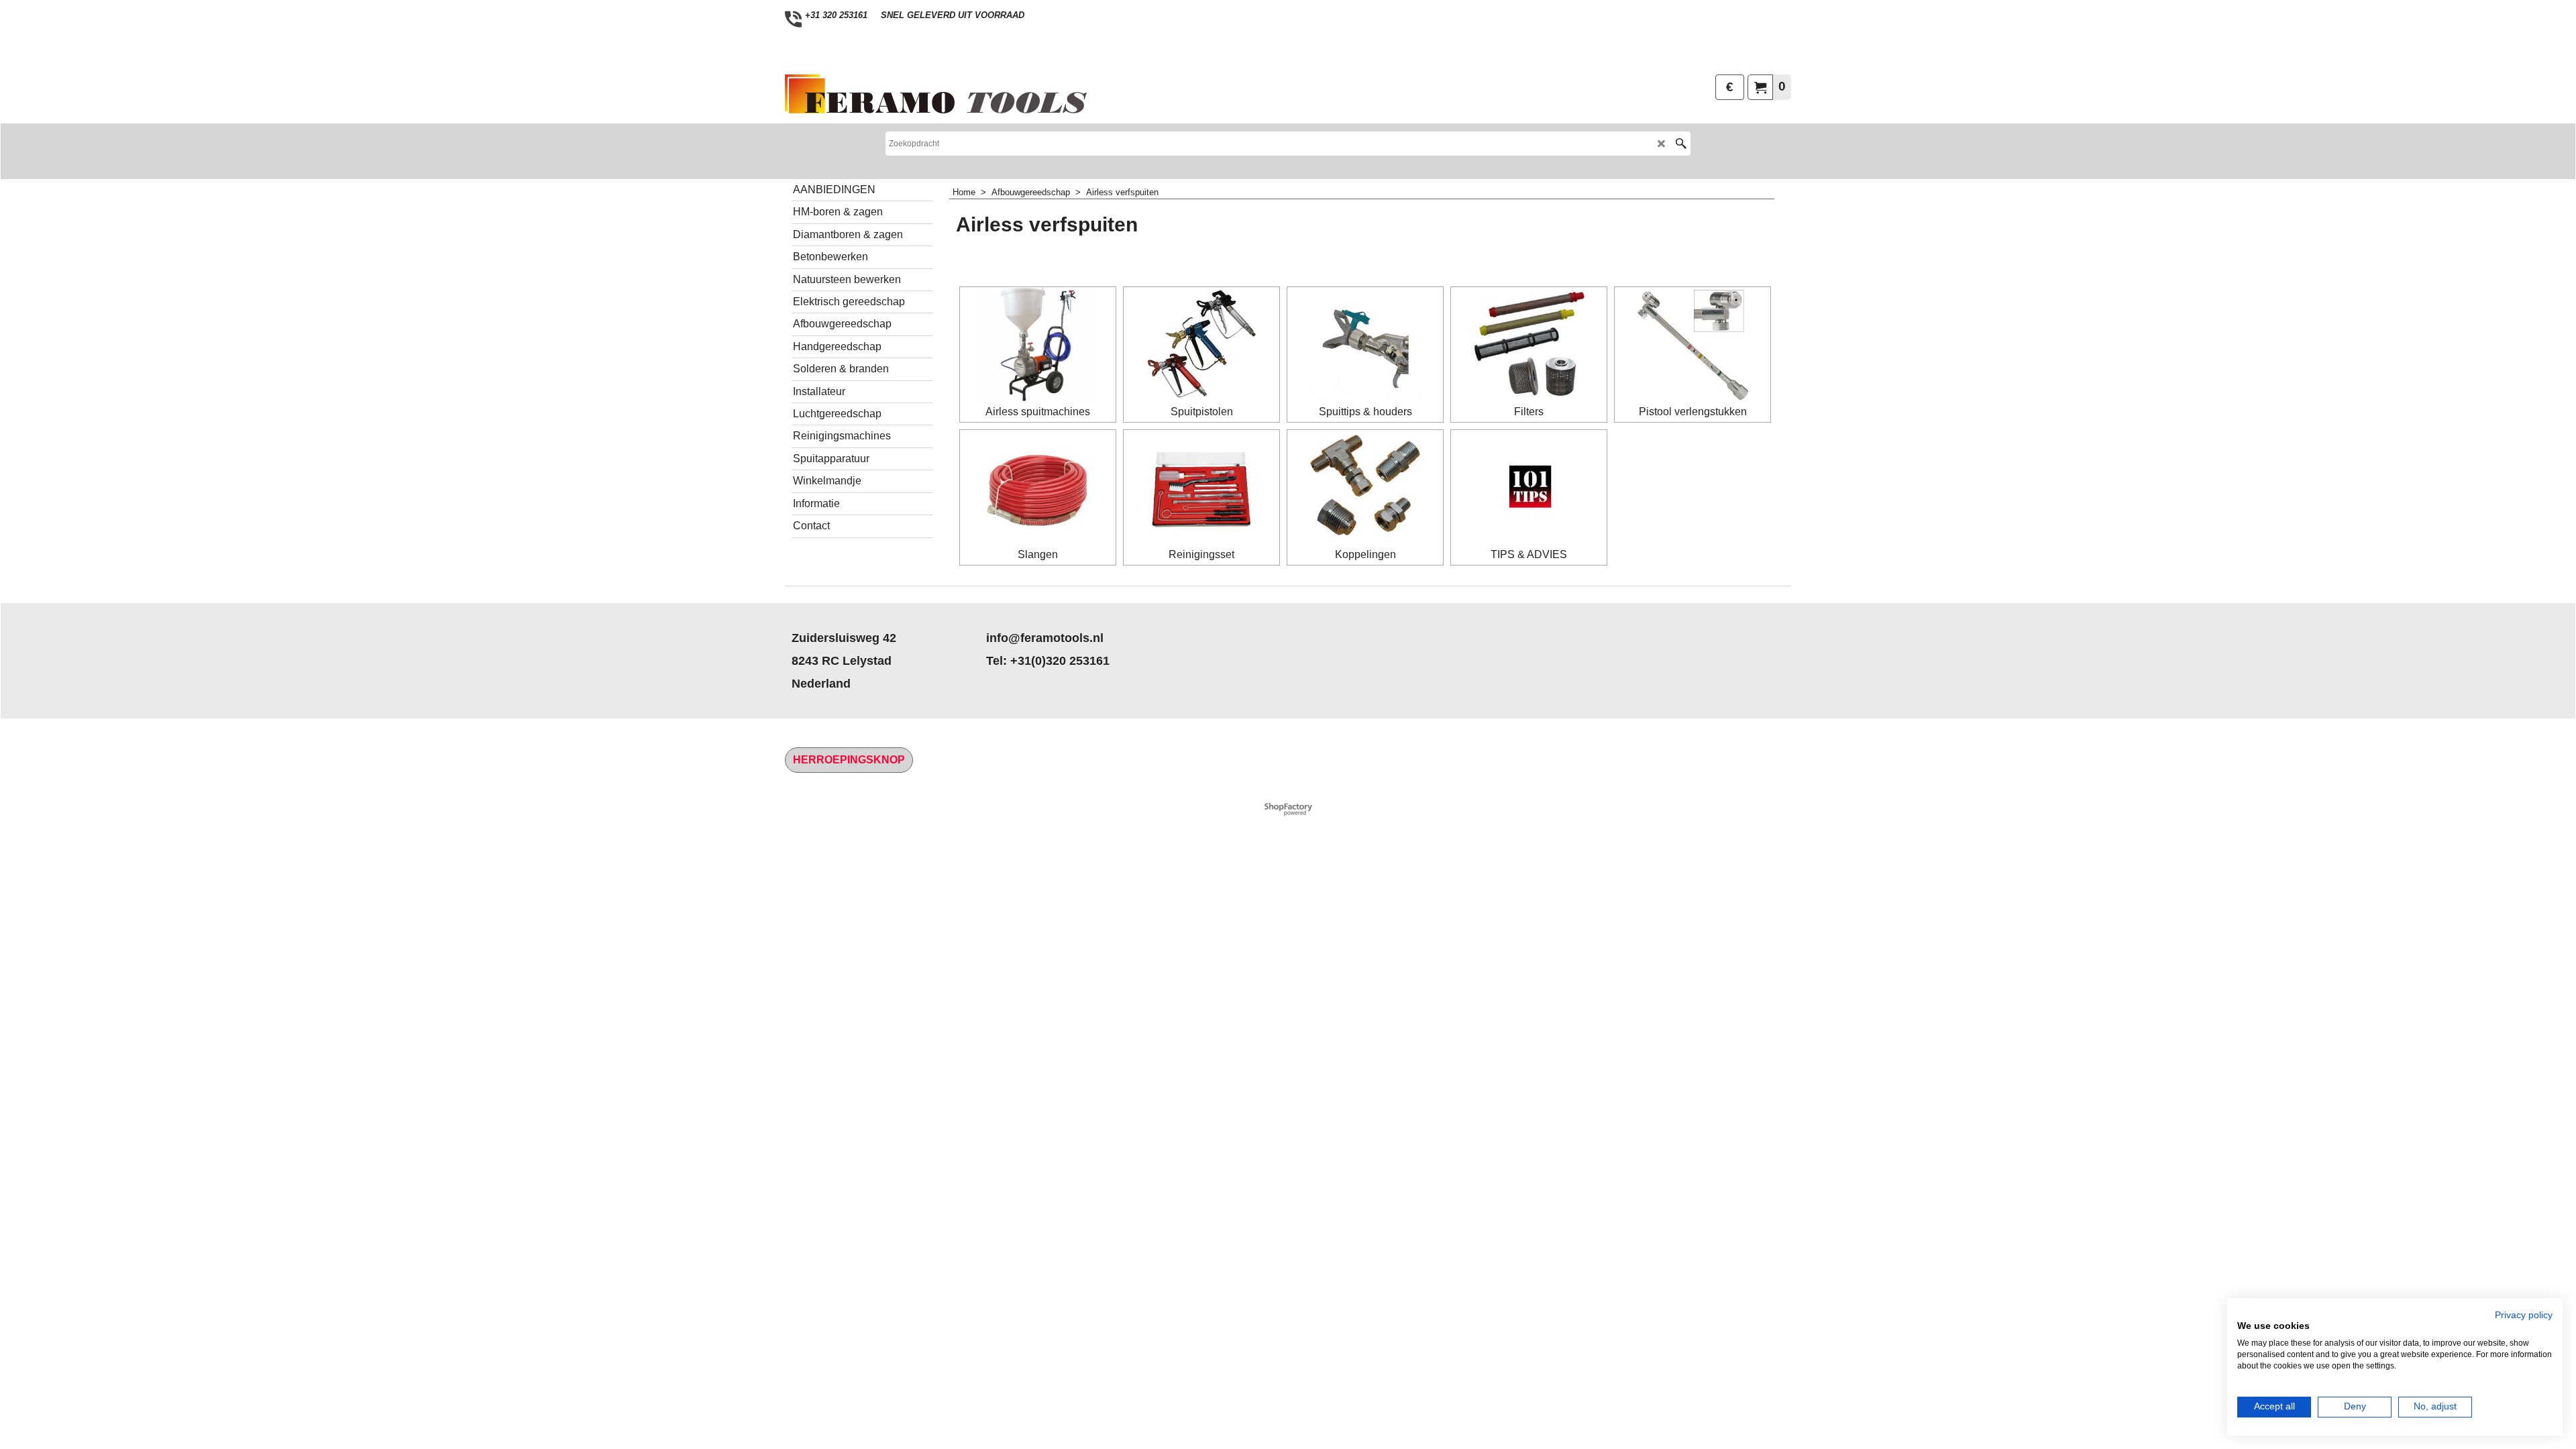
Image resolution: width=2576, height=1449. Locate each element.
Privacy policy (2524, 1315)
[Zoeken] (1681, 144)
